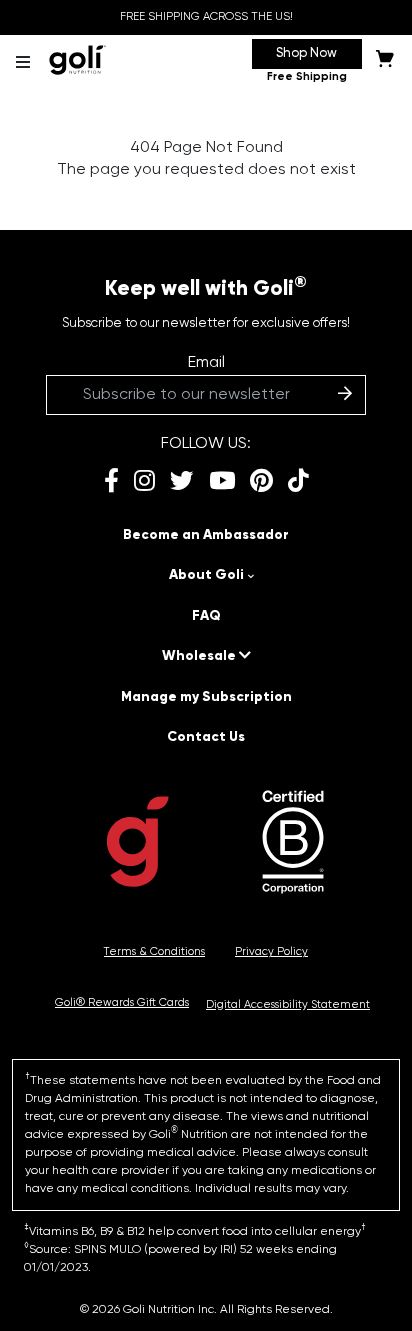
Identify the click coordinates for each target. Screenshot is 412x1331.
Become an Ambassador (206, 535)
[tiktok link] (298, 482)
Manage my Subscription (206, 697)
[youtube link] (222, 482)
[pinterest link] (261, 482)
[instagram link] (144, 482)
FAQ (206, 616)
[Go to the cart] (385, 62)
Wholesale (200, 656)
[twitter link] (182, 482)
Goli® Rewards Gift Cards (122, 1003)
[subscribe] (345, 395)
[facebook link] (111, 482)
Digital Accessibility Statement (288, 1005)
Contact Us (206, 737)
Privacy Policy (271, 952)
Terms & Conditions (154, 952)
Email (206, 363)
